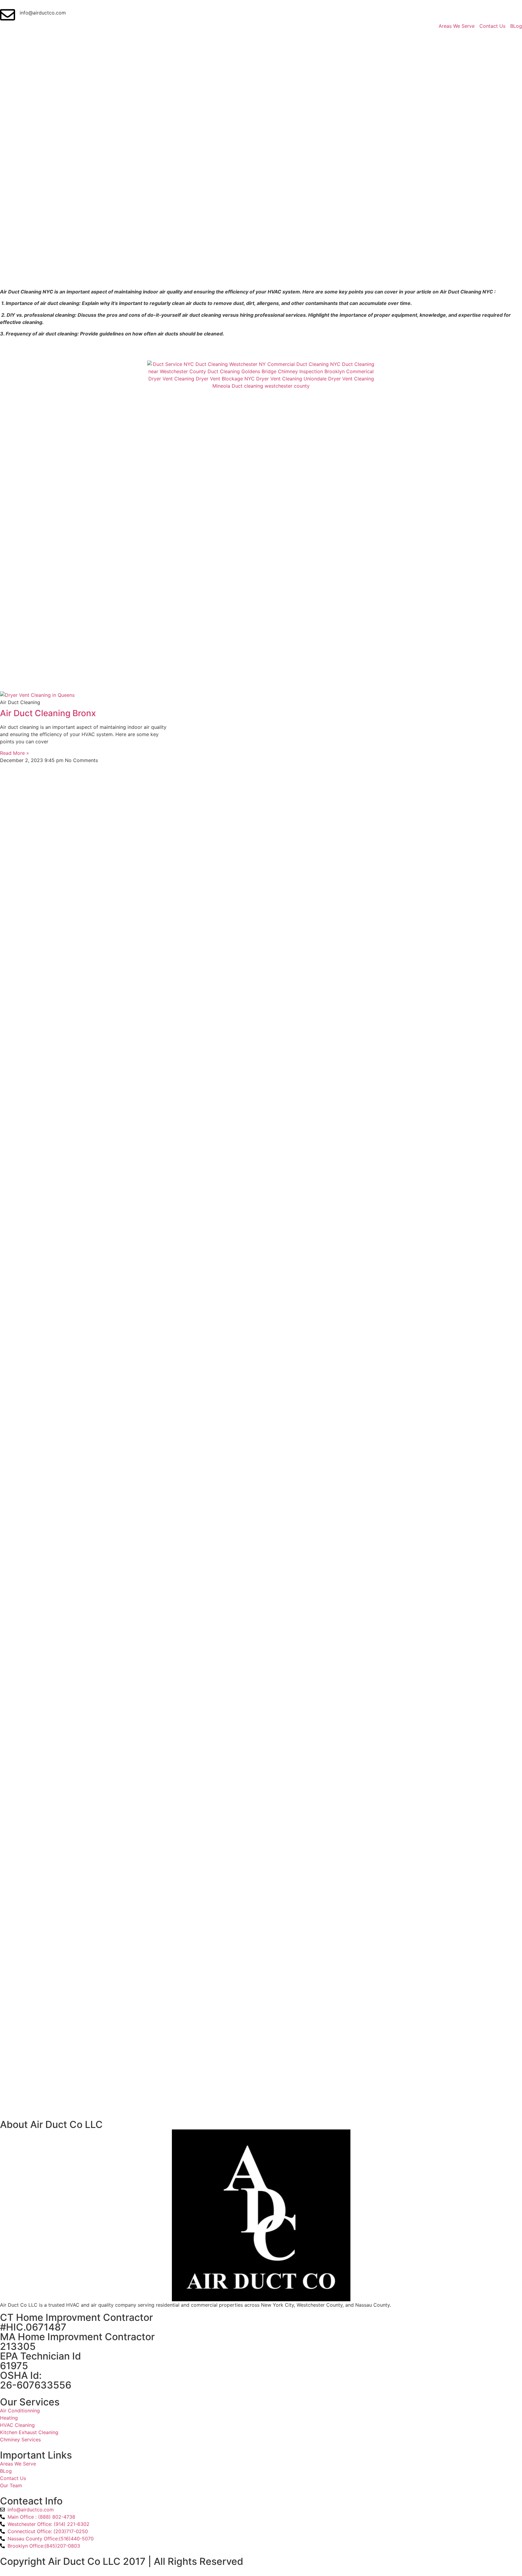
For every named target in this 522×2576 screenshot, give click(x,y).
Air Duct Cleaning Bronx (48, 713)
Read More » (14, 753)
